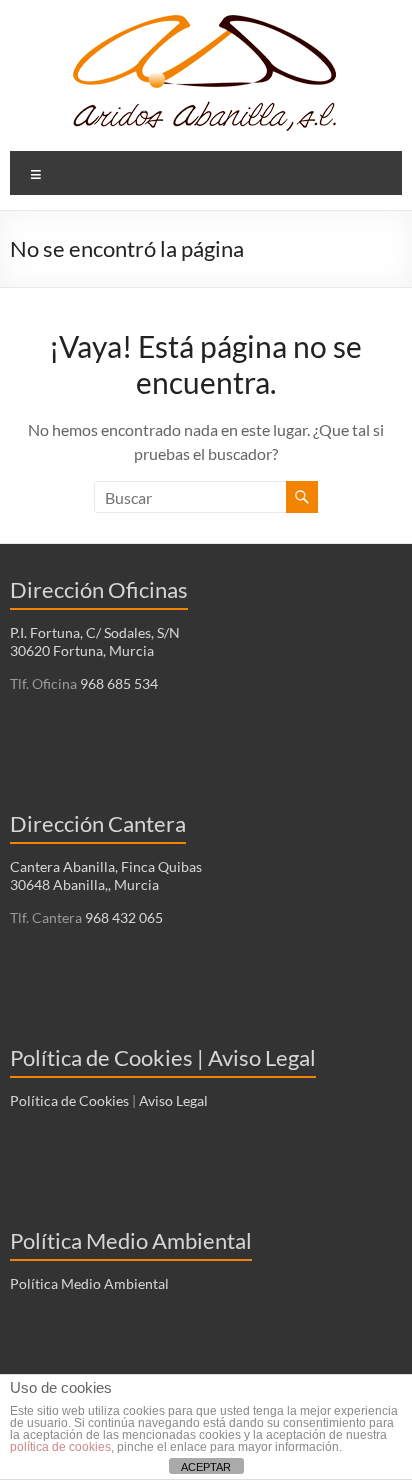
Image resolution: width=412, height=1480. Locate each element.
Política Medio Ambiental (89, 1283)
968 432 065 (122, 917)
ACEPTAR (206, 1467)
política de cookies (60, 1447)
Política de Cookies (69, 1100)
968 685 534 (117, 683)
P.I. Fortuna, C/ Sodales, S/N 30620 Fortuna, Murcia (95, 641)
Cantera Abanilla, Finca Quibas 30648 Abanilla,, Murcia (106, 875)
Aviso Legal (173, 1100)
